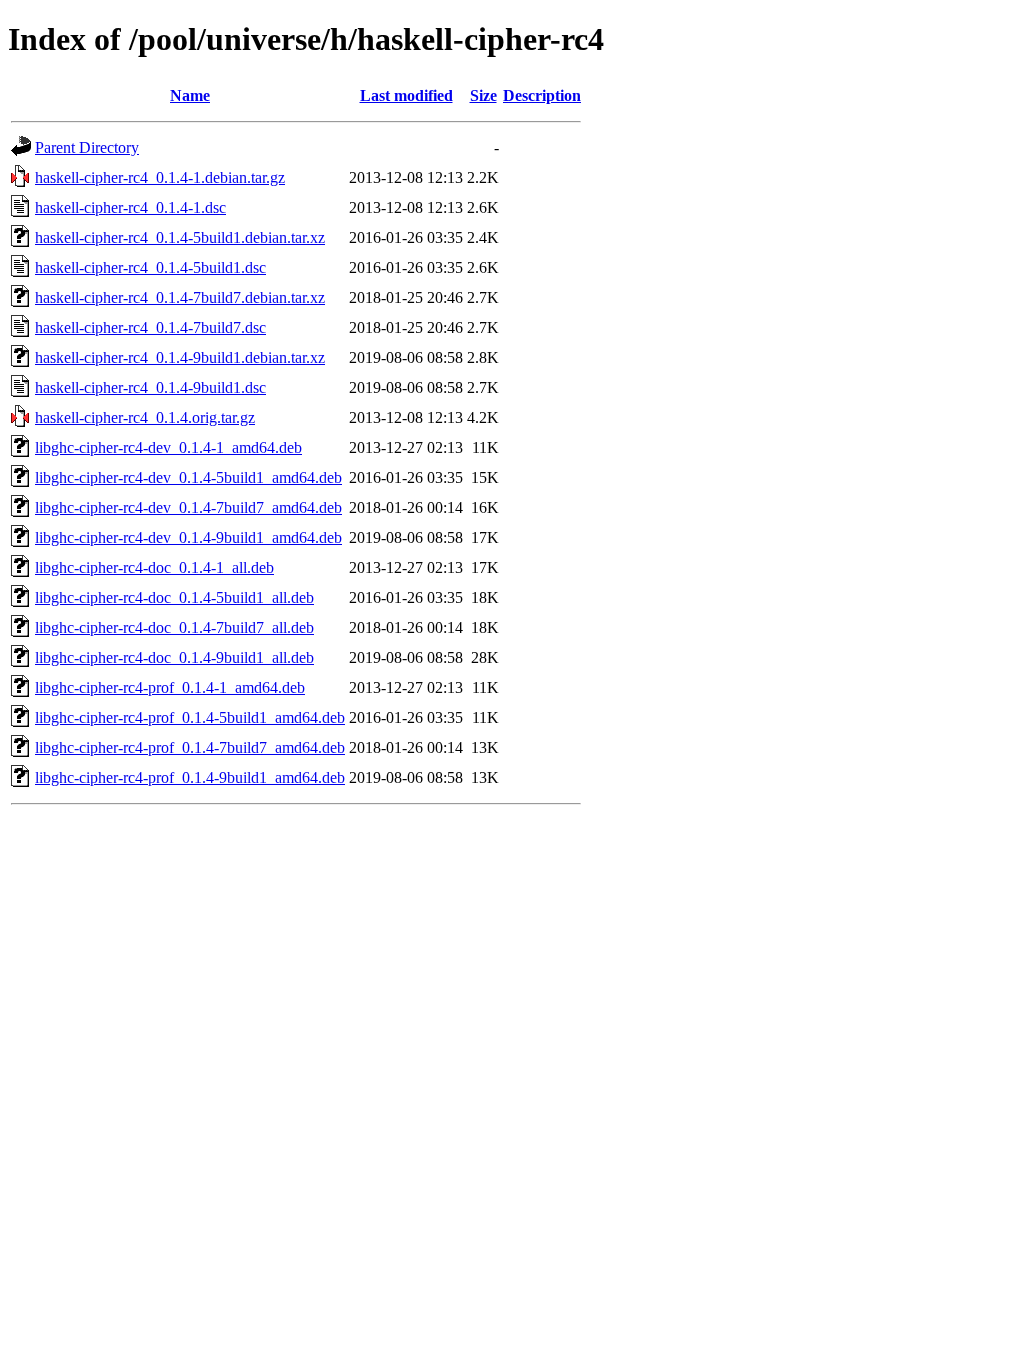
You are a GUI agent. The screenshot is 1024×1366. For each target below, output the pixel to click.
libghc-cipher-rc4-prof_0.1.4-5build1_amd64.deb (190, 717)
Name (190, 95)
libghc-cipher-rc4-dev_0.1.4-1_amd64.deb (168, 447)
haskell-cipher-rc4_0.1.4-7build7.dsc (150, 327)
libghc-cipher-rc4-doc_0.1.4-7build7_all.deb (174, 627)
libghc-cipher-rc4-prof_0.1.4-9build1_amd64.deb (190, 777)
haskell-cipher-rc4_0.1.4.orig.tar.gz (145, 417)
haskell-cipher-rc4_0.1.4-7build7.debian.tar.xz (180, 297)
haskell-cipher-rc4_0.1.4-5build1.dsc (150, 267)
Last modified (406, 95)
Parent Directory (87, 147)
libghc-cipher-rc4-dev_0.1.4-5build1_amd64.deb (188, 477)
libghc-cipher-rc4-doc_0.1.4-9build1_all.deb (174, 657)
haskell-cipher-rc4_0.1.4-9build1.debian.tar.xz (180, 357)
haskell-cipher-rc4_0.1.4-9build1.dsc (150, 387)
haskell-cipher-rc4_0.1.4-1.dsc (130, 207)
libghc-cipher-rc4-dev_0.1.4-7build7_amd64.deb (188, 507)
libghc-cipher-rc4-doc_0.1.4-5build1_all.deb (174, 597)
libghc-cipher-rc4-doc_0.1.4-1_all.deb (154, 567)
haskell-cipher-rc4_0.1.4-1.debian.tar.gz (160, 177)
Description (542, 95)
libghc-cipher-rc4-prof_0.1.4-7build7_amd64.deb (190, 747)
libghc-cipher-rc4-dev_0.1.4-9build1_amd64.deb (188, 537)
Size (483, 95)
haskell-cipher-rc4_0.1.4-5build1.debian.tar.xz (180, 237)
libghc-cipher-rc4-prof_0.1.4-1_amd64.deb (170, 687)
